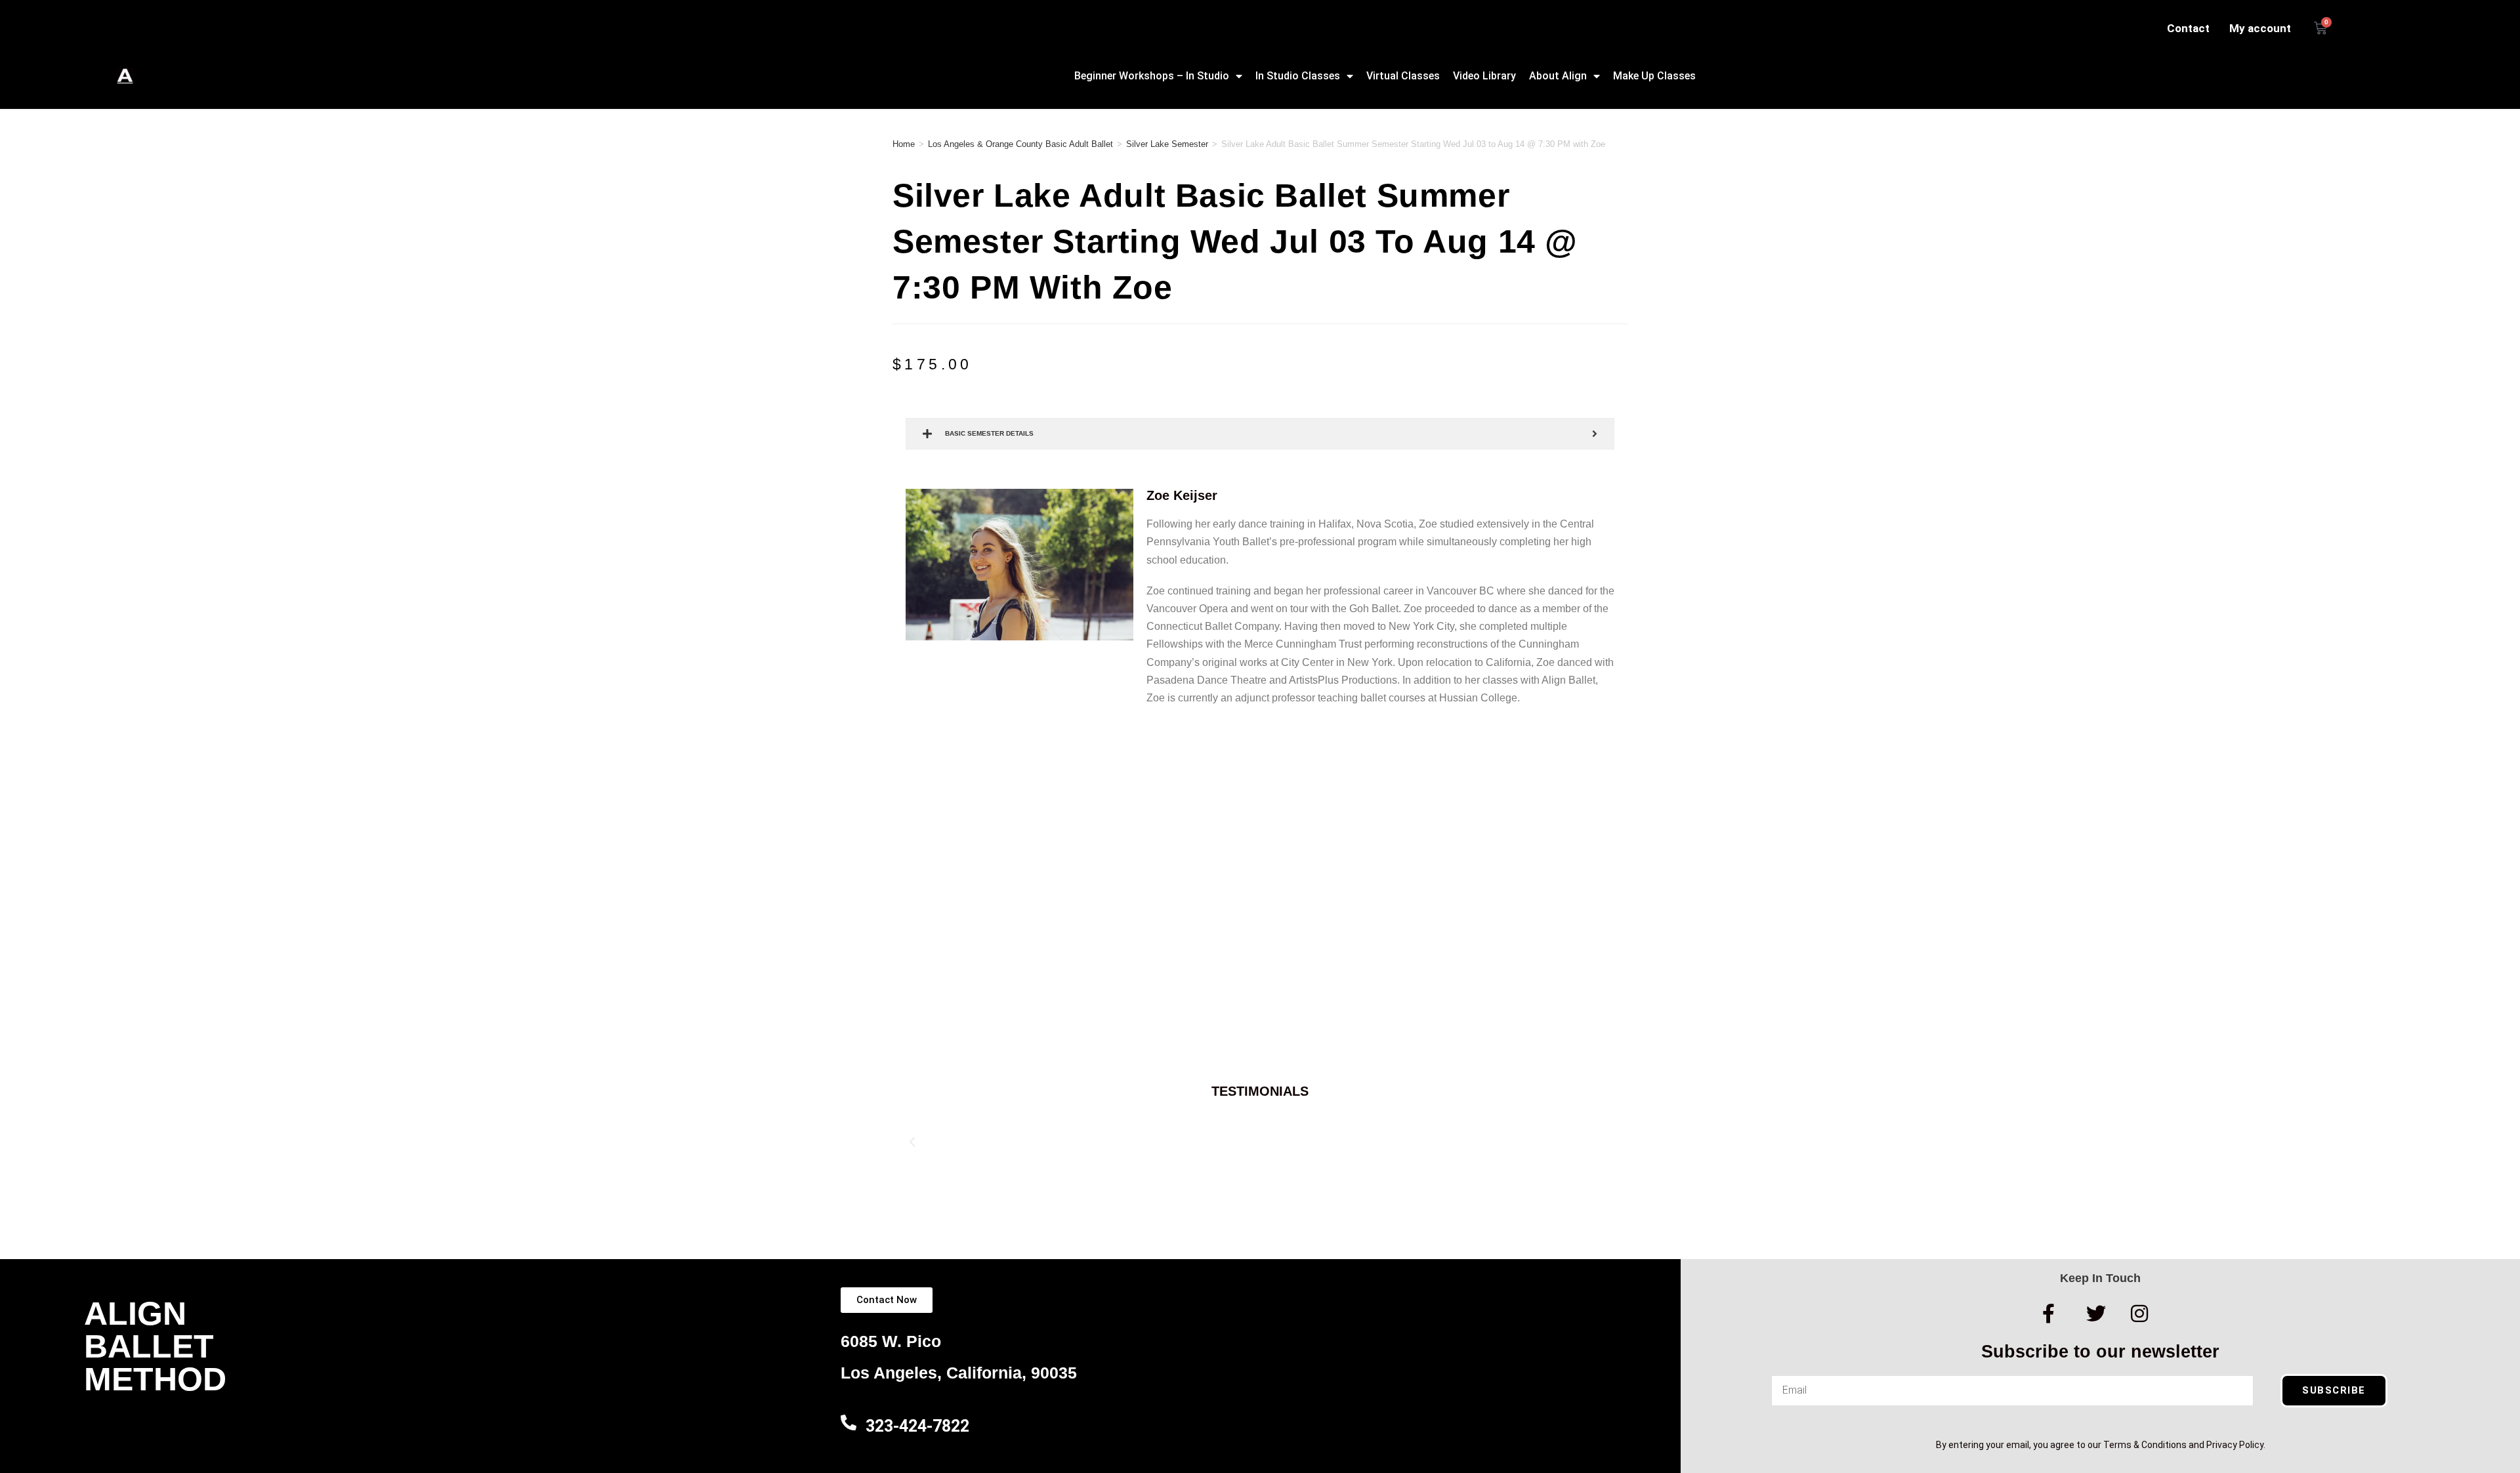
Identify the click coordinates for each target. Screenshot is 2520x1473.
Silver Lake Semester (1167, 144)
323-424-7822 (917, 1426)
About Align (1558, 76)
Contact (2188, 28)
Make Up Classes (1654, 76)
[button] (912, 1142)
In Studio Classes (1298, 76)
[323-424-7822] (849, 1422)
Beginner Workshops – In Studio (1152, 76)
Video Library (1484, 76)
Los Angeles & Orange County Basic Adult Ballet (1020, 144)
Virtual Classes (1403, 76)
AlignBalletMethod (155, 1346)
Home (904, 144)
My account (2260, 28)
